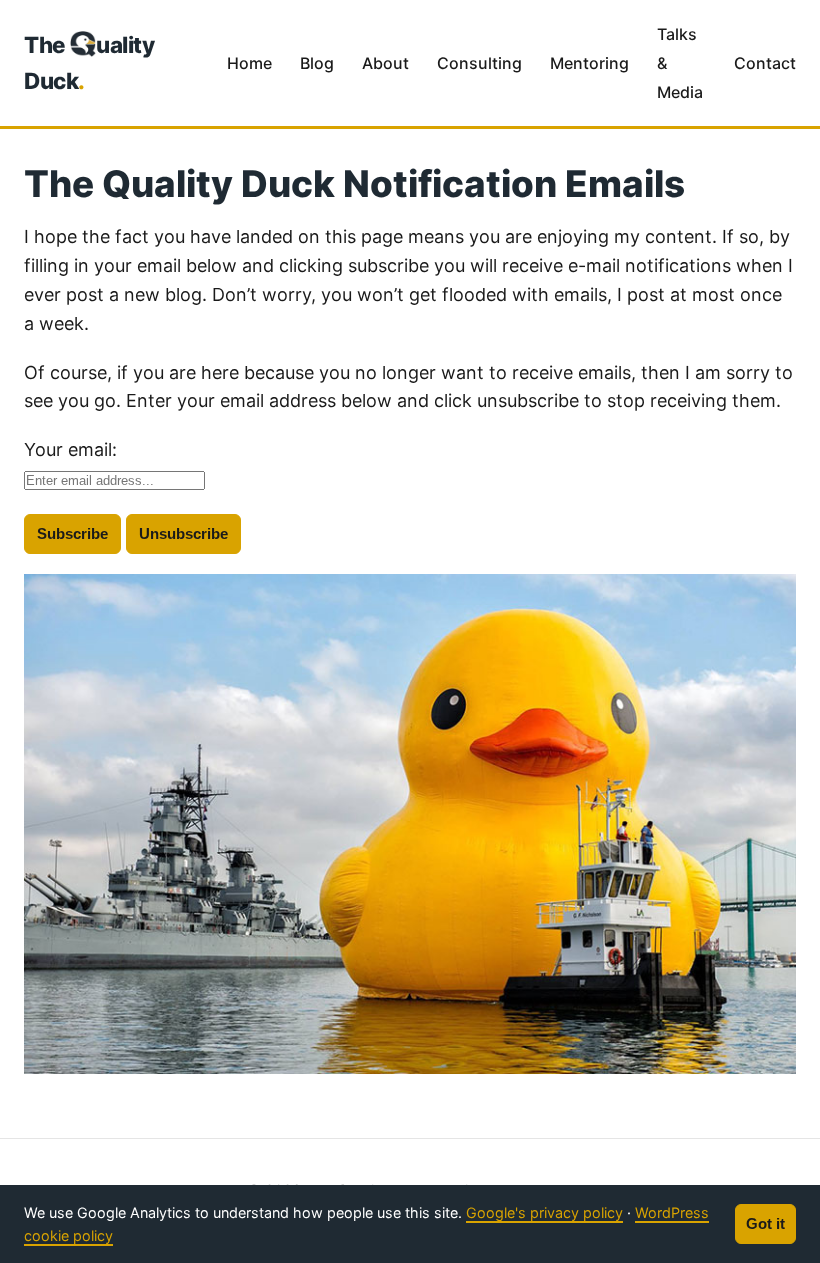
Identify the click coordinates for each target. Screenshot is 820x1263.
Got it (765, 1223)
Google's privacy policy (544, 1212)
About (385, 63)
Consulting (479, 63)
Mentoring (589, 63)
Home (249, 63)
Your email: (70, 449)
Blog (317, 63)
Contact (765, 63)
